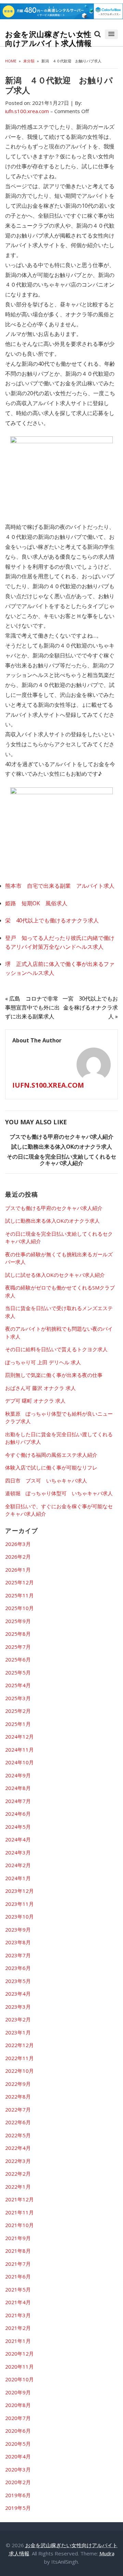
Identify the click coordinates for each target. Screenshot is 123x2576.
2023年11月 (19, 1904)
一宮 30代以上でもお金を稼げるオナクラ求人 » (90, 1007)
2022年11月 (19, 2058)
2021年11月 (19, 2212)
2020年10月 (19, 2379)
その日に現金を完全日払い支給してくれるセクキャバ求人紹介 (61, 1160)
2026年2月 (18, 1557)
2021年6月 (18, 2276)
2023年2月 (18, 2019)
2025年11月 (19, 1595)
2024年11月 (19, 1750)
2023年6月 (18, 1968)
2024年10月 (19, 1762)
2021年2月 (18, 2328)
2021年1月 (18, 2341)
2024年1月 (18, 1878)
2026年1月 (18, 1570)
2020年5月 (18, 2444)
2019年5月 (18, 2508)
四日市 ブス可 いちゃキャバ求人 (46, 1480)
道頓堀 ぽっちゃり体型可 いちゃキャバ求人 (59, 1493)
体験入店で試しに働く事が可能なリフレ (51, 1467)
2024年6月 (18, 1814)
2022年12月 (19, 2045)
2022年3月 (18, 2161)
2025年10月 (19, 1608)
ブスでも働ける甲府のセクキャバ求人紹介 (61, 1137)
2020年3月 (18, 2469)
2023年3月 (18, 2007)
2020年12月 (19, 2354)
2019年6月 (18, 2495)
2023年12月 (19, 1891)
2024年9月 (18, 1775)
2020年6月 (18, 2431)
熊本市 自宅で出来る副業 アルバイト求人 (60, 886)
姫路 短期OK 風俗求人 (36, 903)
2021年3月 (18, 2315)
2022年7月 (18, 2109)
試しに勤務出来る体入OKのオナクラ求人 (62, 1147)
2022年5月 (18, 2135)
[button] (111, 34)
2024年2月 (18, 1865)
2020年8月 (18, 2405)
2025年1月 (18, 1724)
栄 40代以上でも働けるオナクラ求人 (52, 920)
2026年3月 (18, 1544)
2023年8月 (18, 1942)
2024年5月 (18, 1827)
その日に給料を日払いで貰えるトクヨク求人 (56, 1349)
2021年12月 (19, 2199)
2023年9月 (18, 1930)
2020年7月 (18, 2418)
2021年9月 (18, 2238)
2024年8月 (18, 1788)
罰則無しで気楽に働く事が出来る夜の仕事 (54, 1375)
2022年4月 (18, 2148)
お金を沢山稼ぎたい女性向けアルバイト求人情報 (49, 39)
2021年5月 (18, 2289)
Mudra (107, 2553)
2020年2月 (18, 2482)
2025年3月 (18, 1698)
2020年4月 (18, 2456)
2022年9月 (18, 2084)
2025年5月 (18, 1672)
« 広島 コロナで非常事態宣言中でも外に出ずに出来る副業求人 (32, 1007)
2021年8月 (18, 2251)
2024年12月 (19, 1737)
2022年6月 (18, 2122)
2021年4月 (18, 2302)
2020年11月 (19, 2367)
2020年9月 (18, 2392)
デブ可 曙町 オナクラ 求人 (35, 1401)
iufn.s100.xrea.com (48, 1085)
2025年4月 (18, 1685)
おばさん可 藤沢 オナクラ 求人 (40, 1388)
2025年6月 (18, 1659)
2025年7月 (18, 1647)
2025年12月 (19, 1582)
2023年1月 (18, 2032)
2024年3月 (18, 1852)
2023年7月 (18, 1955)
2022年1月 (18, 2187)
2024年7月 (18, 1801)
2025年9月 (18, 1621)
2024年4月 (18, 1839)
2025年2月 (18, 1711)
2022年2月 (18, 2174)
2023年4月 (18, 1994)
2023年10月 (19, 1916)
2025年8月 (18, 1634)
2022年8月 (18, 2096)
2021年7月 (18, 2264)
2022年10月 (19, 2071)
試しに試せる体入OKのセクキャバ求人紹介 (55, 1275)
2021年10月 (19, 2225)
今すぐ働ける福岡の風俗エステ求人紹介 (51, 1455)
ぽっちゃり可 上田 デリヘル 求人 (43, 1362)
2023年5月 (18, 1981)
